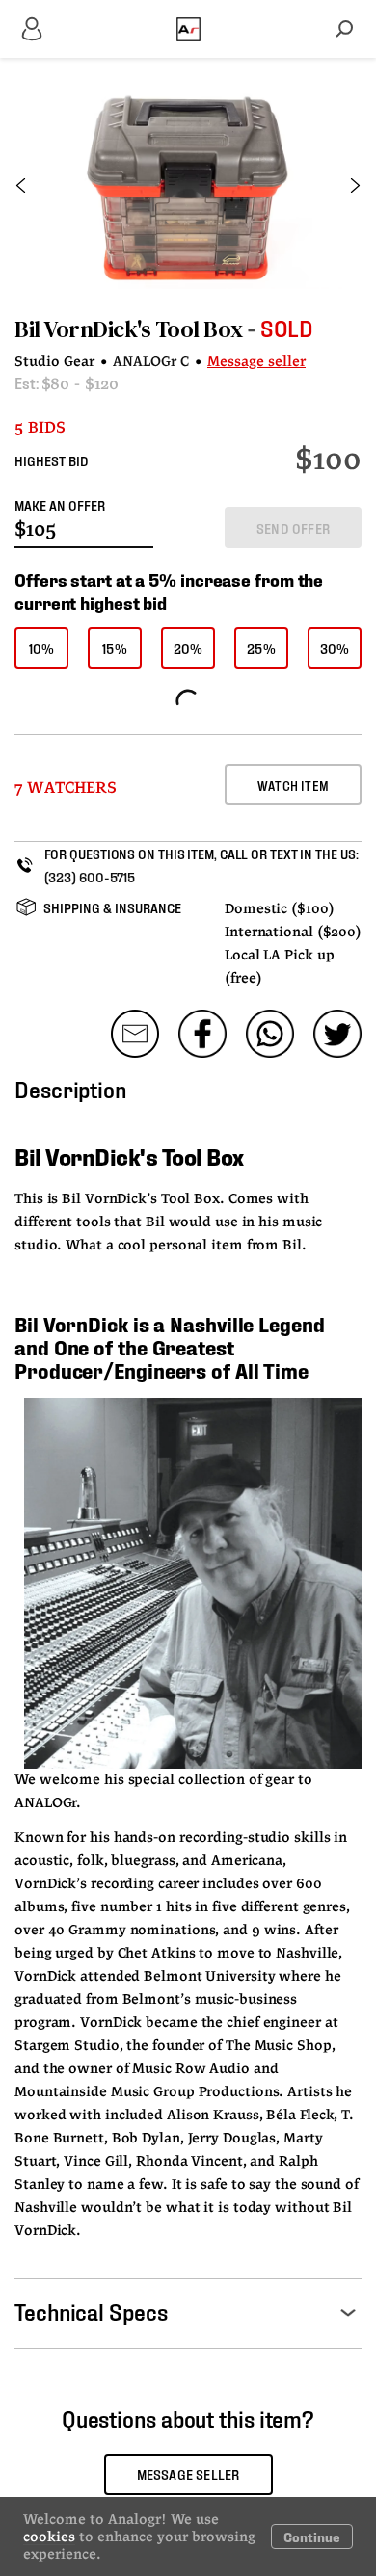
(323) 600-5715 (90, 876)
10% (42, 648)
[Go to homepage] (188, 29)
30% (335, 648)
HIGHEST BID (52, 460)
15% (115, 648)
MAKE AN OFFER (60, 504)
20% (188, 648)
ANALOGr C (151, 362)
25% (261, 648)
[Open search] (344, 29)
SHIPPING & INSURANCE (112, 907)
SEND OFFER (293, 527)
